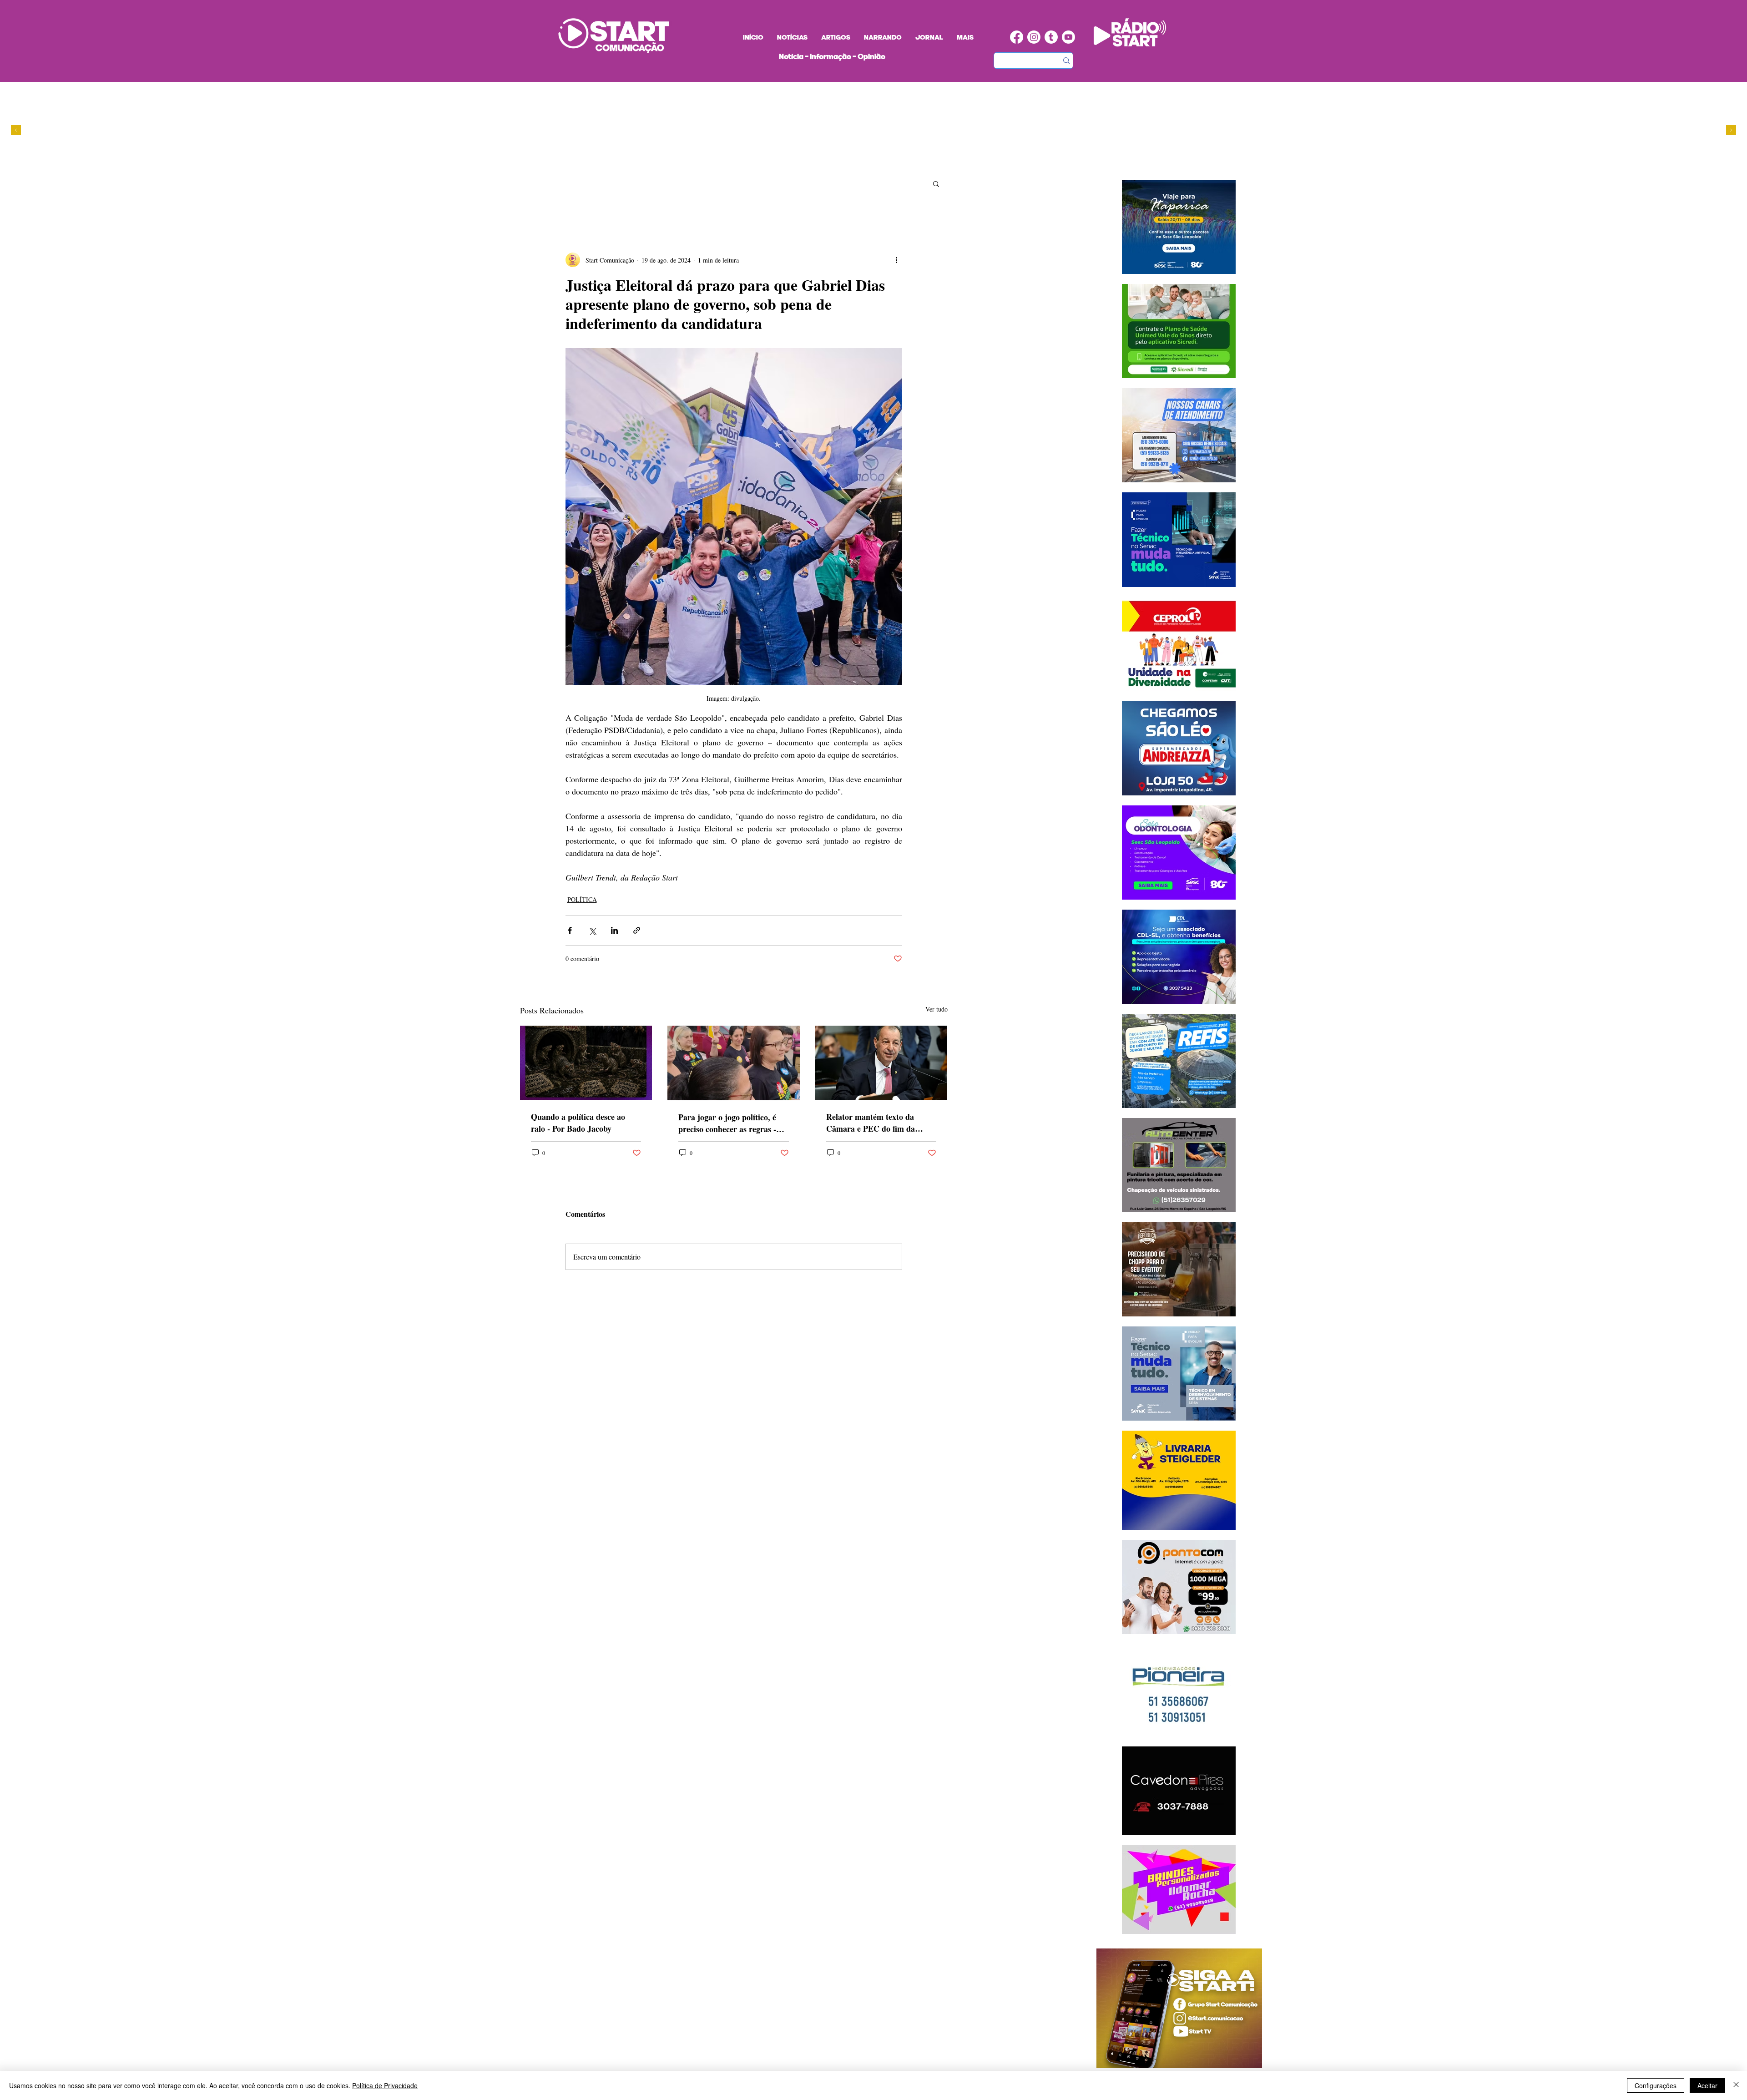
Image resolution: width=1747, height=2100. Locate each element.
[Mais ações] (897, 260)
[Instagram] (1034, 37)
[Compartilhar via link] (637, 930)
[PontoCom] (826, 160)
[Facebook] (1017, 37)
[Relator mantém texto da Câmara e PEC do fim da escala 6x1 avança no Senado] (881, 1063)
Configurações (1656, 2085)
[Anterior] (16, 131)
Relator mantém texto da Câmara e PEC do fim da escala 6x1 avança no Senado (876, 1123)
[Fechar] (1736, 2085)
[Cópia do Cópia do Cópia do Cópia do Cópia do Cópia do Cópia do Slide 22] (869, 160)
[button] (936, 183)
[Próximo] (1731, 131)
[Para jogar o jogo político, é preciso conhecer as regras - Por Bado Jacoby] (734, 1063)
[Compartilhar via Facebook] (570, 930)
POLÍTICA (582, 899)
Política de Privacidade (385, 2085)
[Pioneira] (817, 160)
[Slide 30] (852, 160)
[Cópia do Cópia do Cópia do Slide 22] (861, 160)
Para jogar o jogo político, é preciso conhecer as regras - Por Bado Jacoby (727, 1123)
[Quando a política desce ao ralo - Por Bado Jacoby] (586, 1063)
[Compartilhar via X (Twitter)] (592, 930)
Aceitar (1707, 2085)
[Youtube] (1068, 37)
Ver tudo (937, 1009)
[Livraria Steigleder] (809, 160)
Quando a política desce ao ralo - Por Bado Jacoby (578, 1123)
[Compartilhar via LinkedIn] (614, 930)
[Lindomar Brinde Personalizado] (835, 160)
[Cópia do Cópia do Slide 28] (843, 160)
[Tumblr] (1051, 37)
